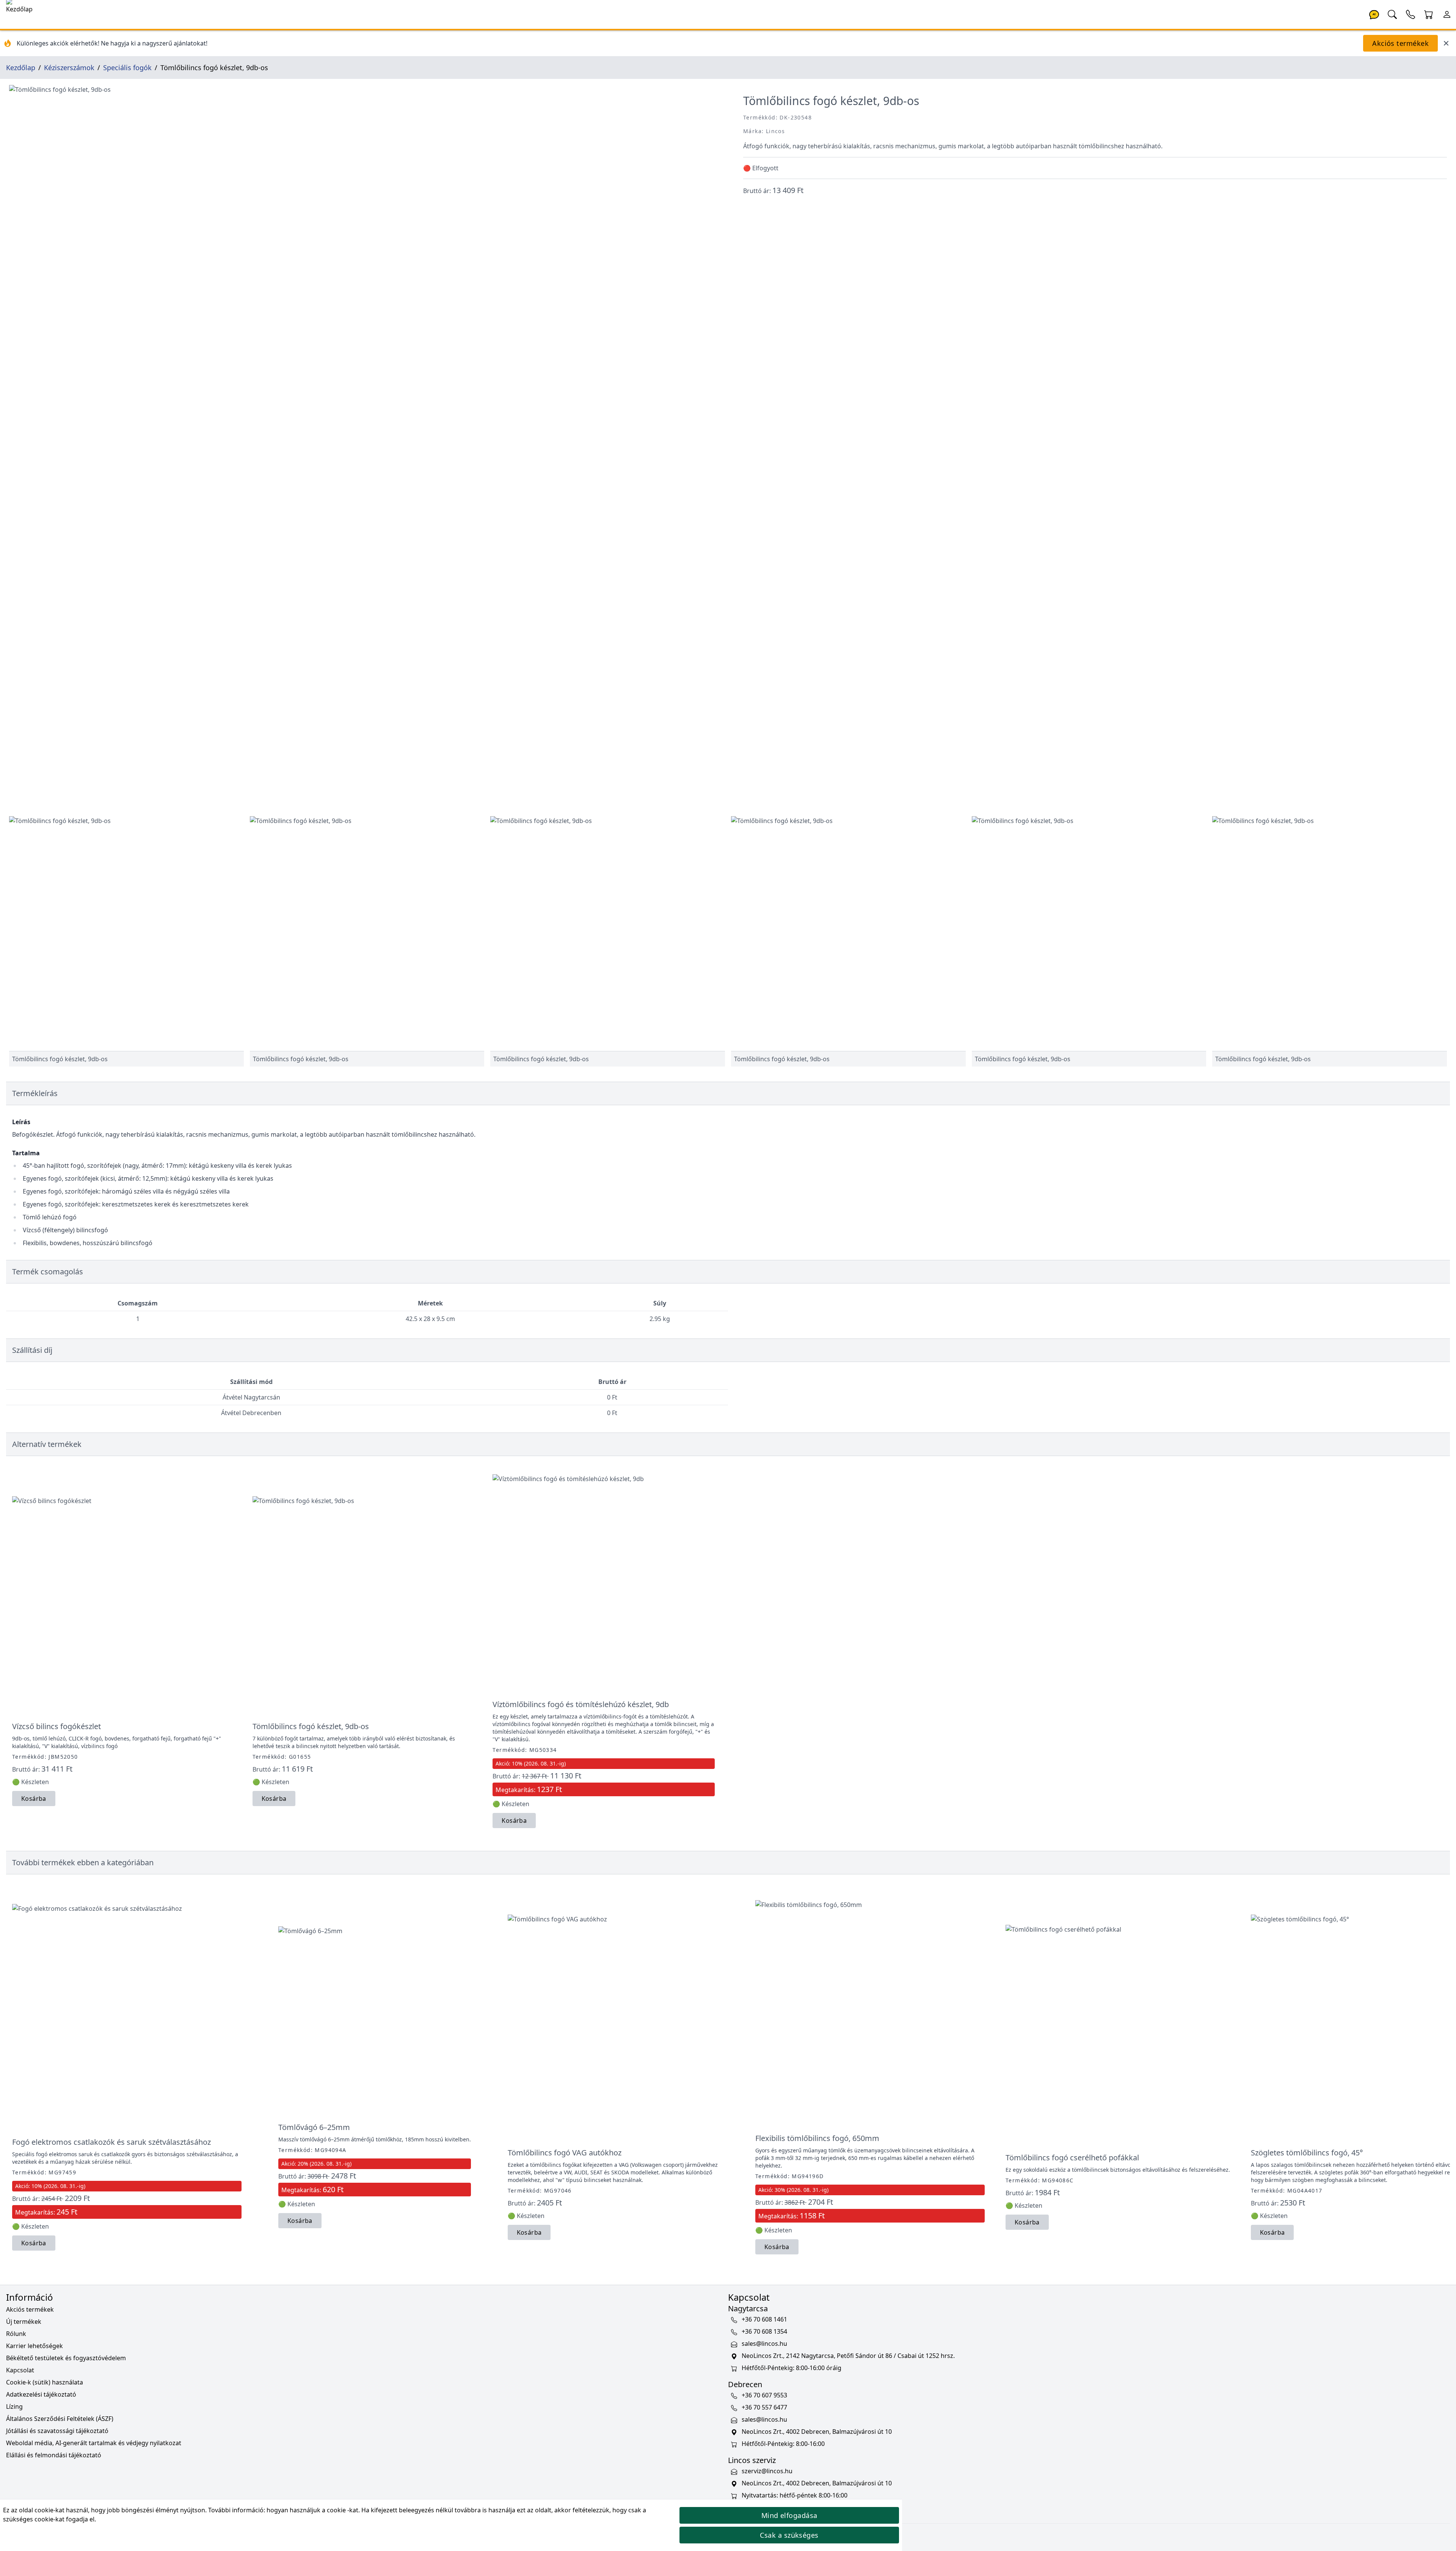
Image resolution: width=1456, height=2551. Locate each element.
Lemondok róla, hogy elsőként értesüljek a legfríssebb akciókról (728, 1345)
